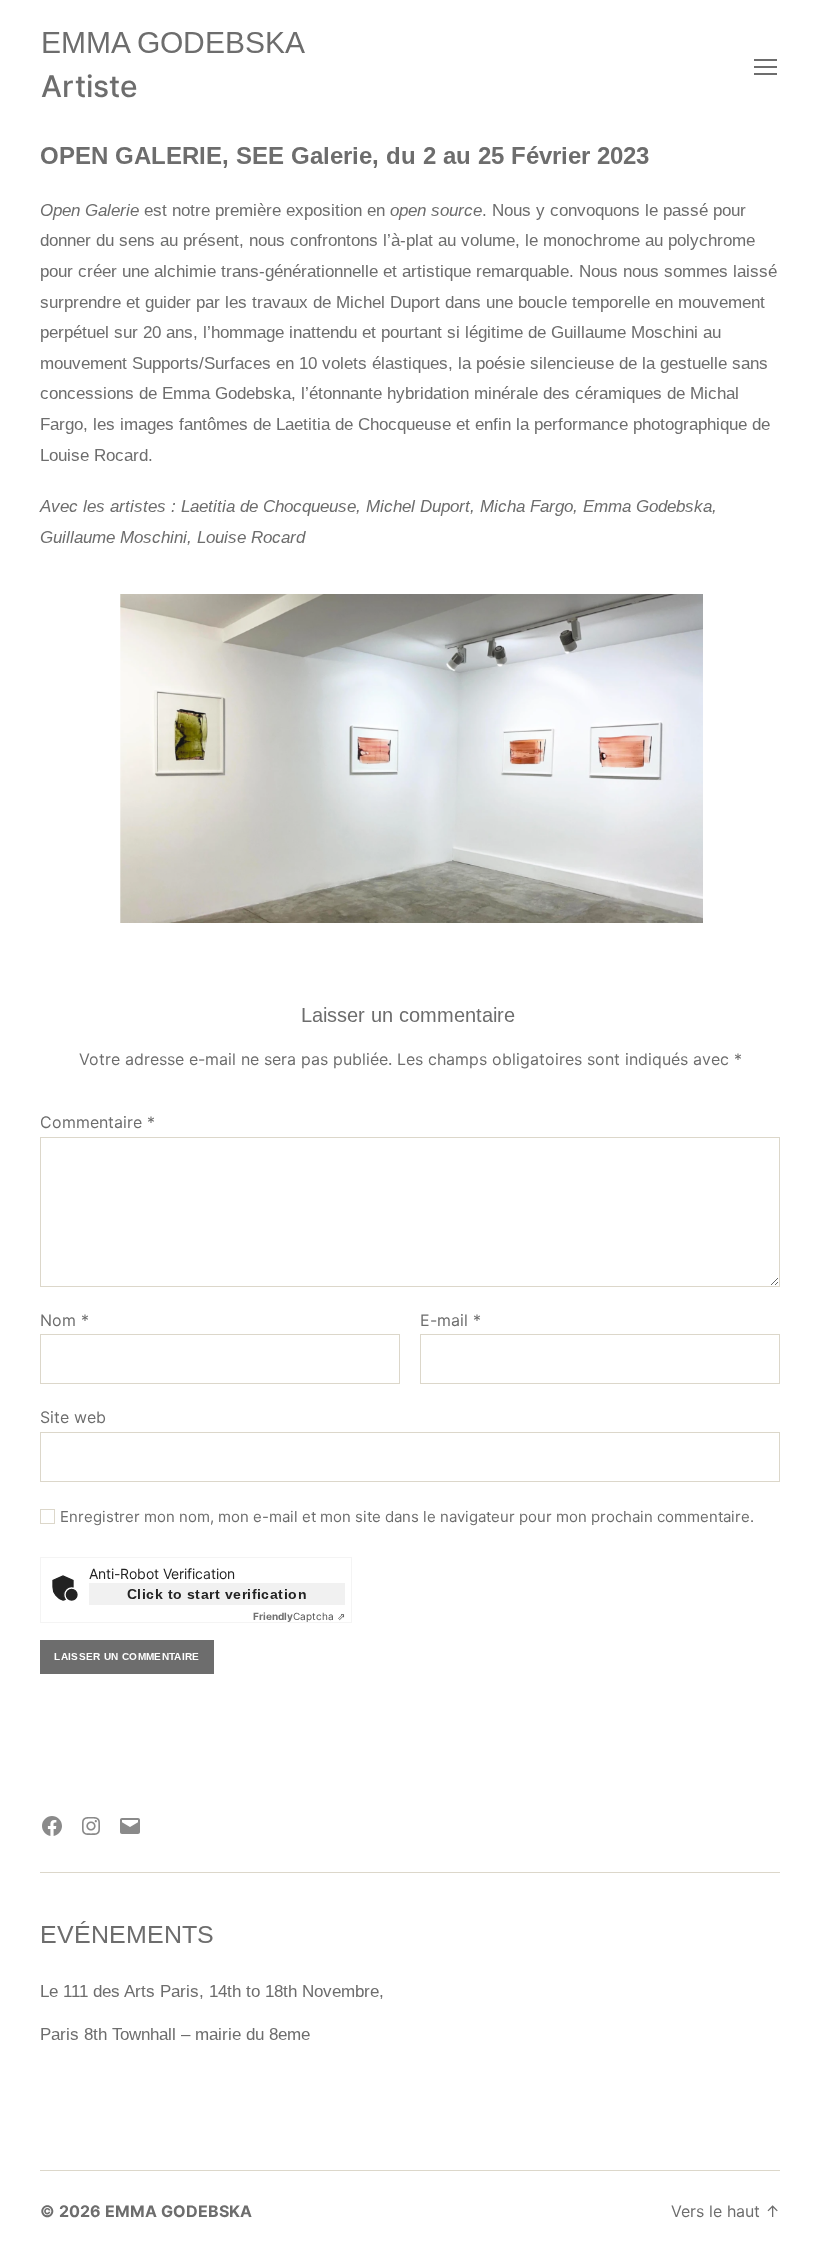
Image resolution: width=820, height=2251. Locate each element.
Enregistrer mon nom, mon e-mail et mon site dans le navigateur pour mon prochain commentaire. (407, 1517)
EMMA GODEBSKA (173, 43)
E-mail (450, 1321)
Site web (73, 1417)
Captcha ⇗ (299, 1616)
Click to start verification (217, 1594)
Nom (64, 1321)
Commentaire (97, 1123)
